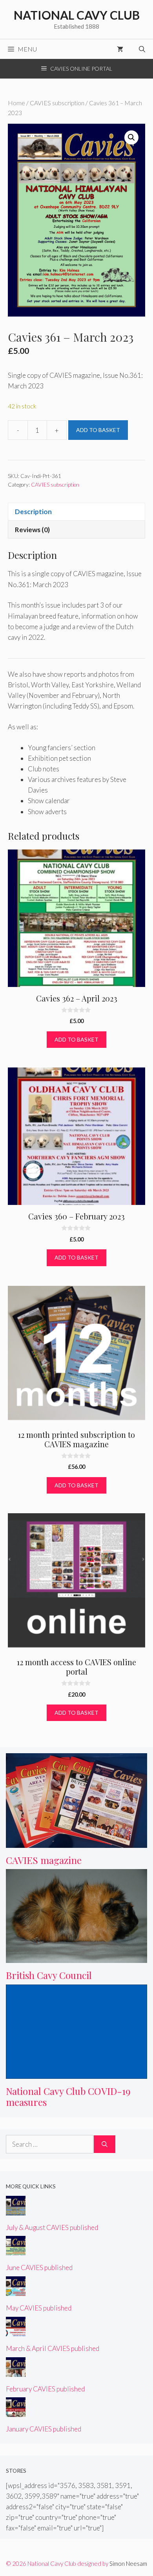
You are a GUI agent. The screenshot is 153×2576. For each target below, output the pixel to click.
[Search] (105, 2144)
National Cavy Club (77, 15)
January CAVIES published (44, 2429)
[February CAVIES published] (16, 2371)
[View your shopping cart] (120, 49)
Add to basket (98, 430)
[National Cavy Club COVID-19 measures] (76, 2073)
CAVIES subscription (57, 103)
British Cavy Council (49, 1975)
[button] (131, 137)
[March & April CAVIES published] (16, 2331)
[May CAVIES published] (16, 2291)
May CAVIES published (39, 2308)
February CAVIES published (45, 2389)
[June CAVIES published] (16, 2250)
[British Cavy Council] (76, 1958)
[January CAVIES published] (16, 2412)
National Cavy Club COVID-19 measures (68, 2097)
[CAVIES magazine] (76, 1843)
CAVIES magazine (44, 1860)
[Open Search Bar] (142, 49)
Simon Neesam (128, 2563)
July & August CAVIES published (52, 2227)
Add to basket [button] (76, 1039)
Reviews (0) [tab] (32, 530)
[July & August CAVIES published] (16, 2210)
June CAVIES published (39, 2268)
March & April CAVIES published (53, 2348)
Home (16, 103)
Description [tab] (33, 512)
